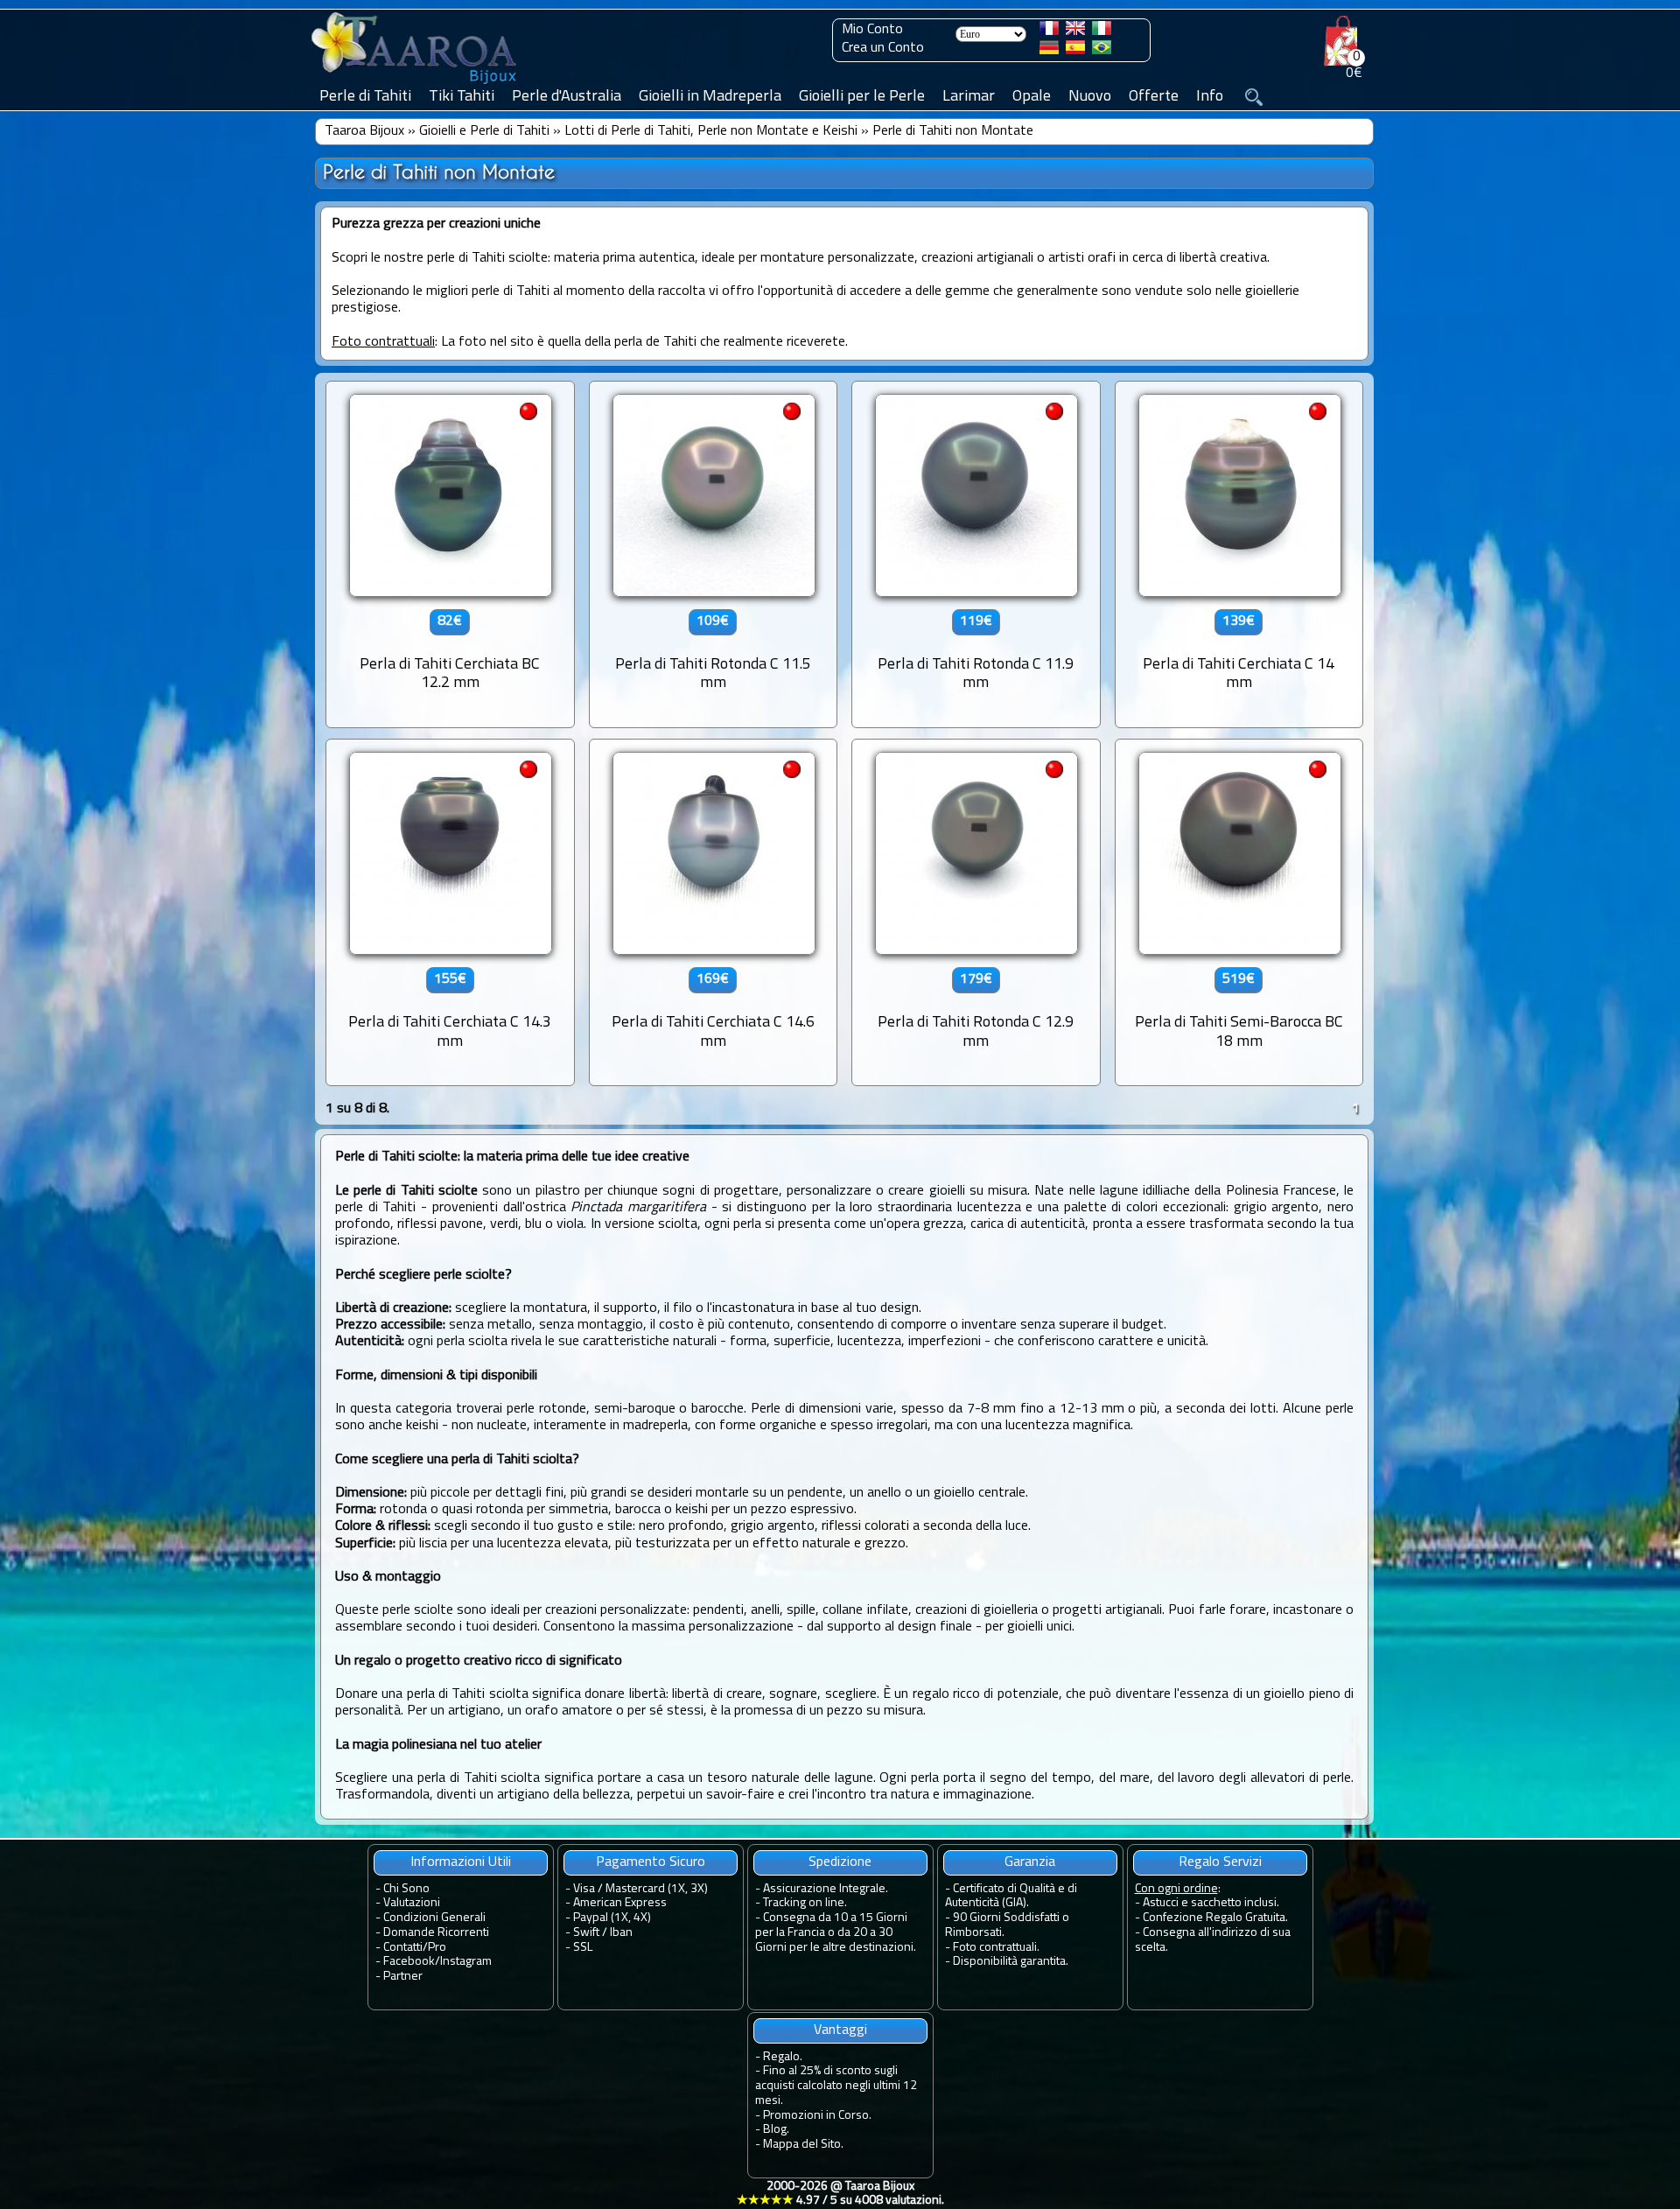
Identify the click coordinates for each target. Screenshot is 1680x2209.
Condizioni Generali (434, 1918)
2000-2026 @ (840, 2194)
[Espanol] (1075, 51)
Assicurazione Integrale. (826, 1889)
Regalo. (783, 2057)
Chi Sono (406, 1889)
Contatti (403, 1948)
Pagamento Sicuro (651, 1862)
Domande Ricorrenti (436, 1933)
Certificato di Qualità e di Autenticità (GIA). (1011, 1897)
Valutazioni (412, 1903)
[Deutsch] (1049, 51)
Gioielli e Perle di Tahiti (484, 131)
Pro (437, 1948)
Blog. (776, 2130)
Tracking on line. (805, 1903)
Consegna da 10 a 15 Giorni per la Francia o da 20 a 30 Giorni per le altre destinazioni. (836, 1933)
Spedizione (840, 1862)
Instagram (466, 1962)
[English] (1075, 32)
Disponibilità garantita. (1011, 1962)
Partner (403, 1977)
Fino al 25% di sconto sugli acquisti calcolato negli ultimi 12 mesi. (836, 2086)
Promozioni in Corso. (817, 2116)
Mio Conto (872, 30)
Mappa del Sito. (803, 2145)
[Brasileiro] (1102, 51)
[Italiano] (1102, 32)
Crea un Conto (883, 48)
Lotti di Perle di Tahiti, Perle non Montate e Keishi (711, 131)
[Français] (1049, 32)
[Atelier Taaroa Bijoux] (416, 85)
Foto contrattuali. (996, 1948)
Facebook (409, 1962)
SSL (583, 1948)
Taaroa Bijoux (364, 131)
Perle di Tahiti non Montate (953, 131)
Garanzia (1030, 1862)
